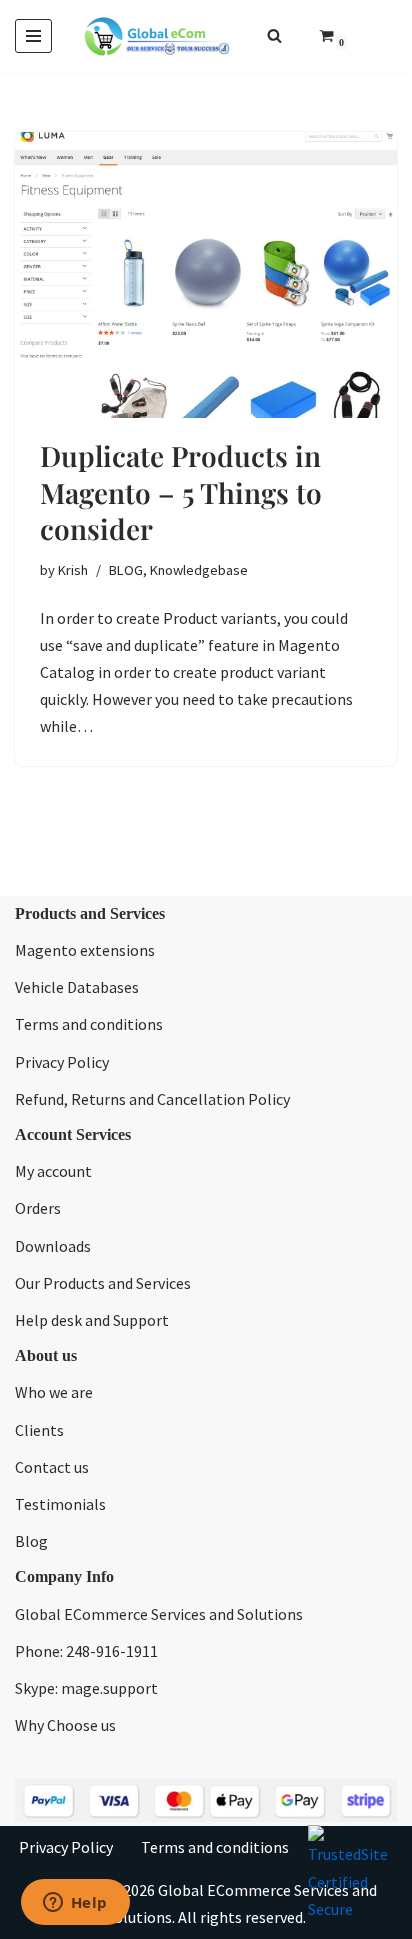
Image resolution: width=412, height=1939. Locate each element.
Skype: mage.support (86, 1688)
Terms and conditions (89, 1024)
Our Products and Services (103, 1283)
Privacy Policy (62, 1062)
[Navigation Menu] (33, 36)
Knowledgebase (199, 570)
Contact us (52, 1467)
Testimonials (60, 1504)
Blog (31, 1541)
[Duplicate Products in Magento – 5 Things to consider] (206, 275)
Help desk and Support (92, 1320)
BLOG (126, 570)
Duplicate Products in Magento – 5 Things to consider (181, 492)
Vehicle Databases (77, 987)
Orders (38, 1208)
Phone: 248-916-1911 (86, 1651)
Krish (73, 570)
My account (53, 1171)
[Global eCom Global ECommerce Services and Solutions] (157, 36)
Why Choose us (65, 1725)
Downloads (53, 1246)
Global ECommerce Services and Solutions (159, 1614)
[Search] (274, 35)
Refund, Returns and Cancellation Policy (152, 1099)
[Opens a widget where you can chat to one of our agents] (75, 1904)
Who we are (54, 1392)
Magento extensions (85, 950)
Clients (39, 1430)
